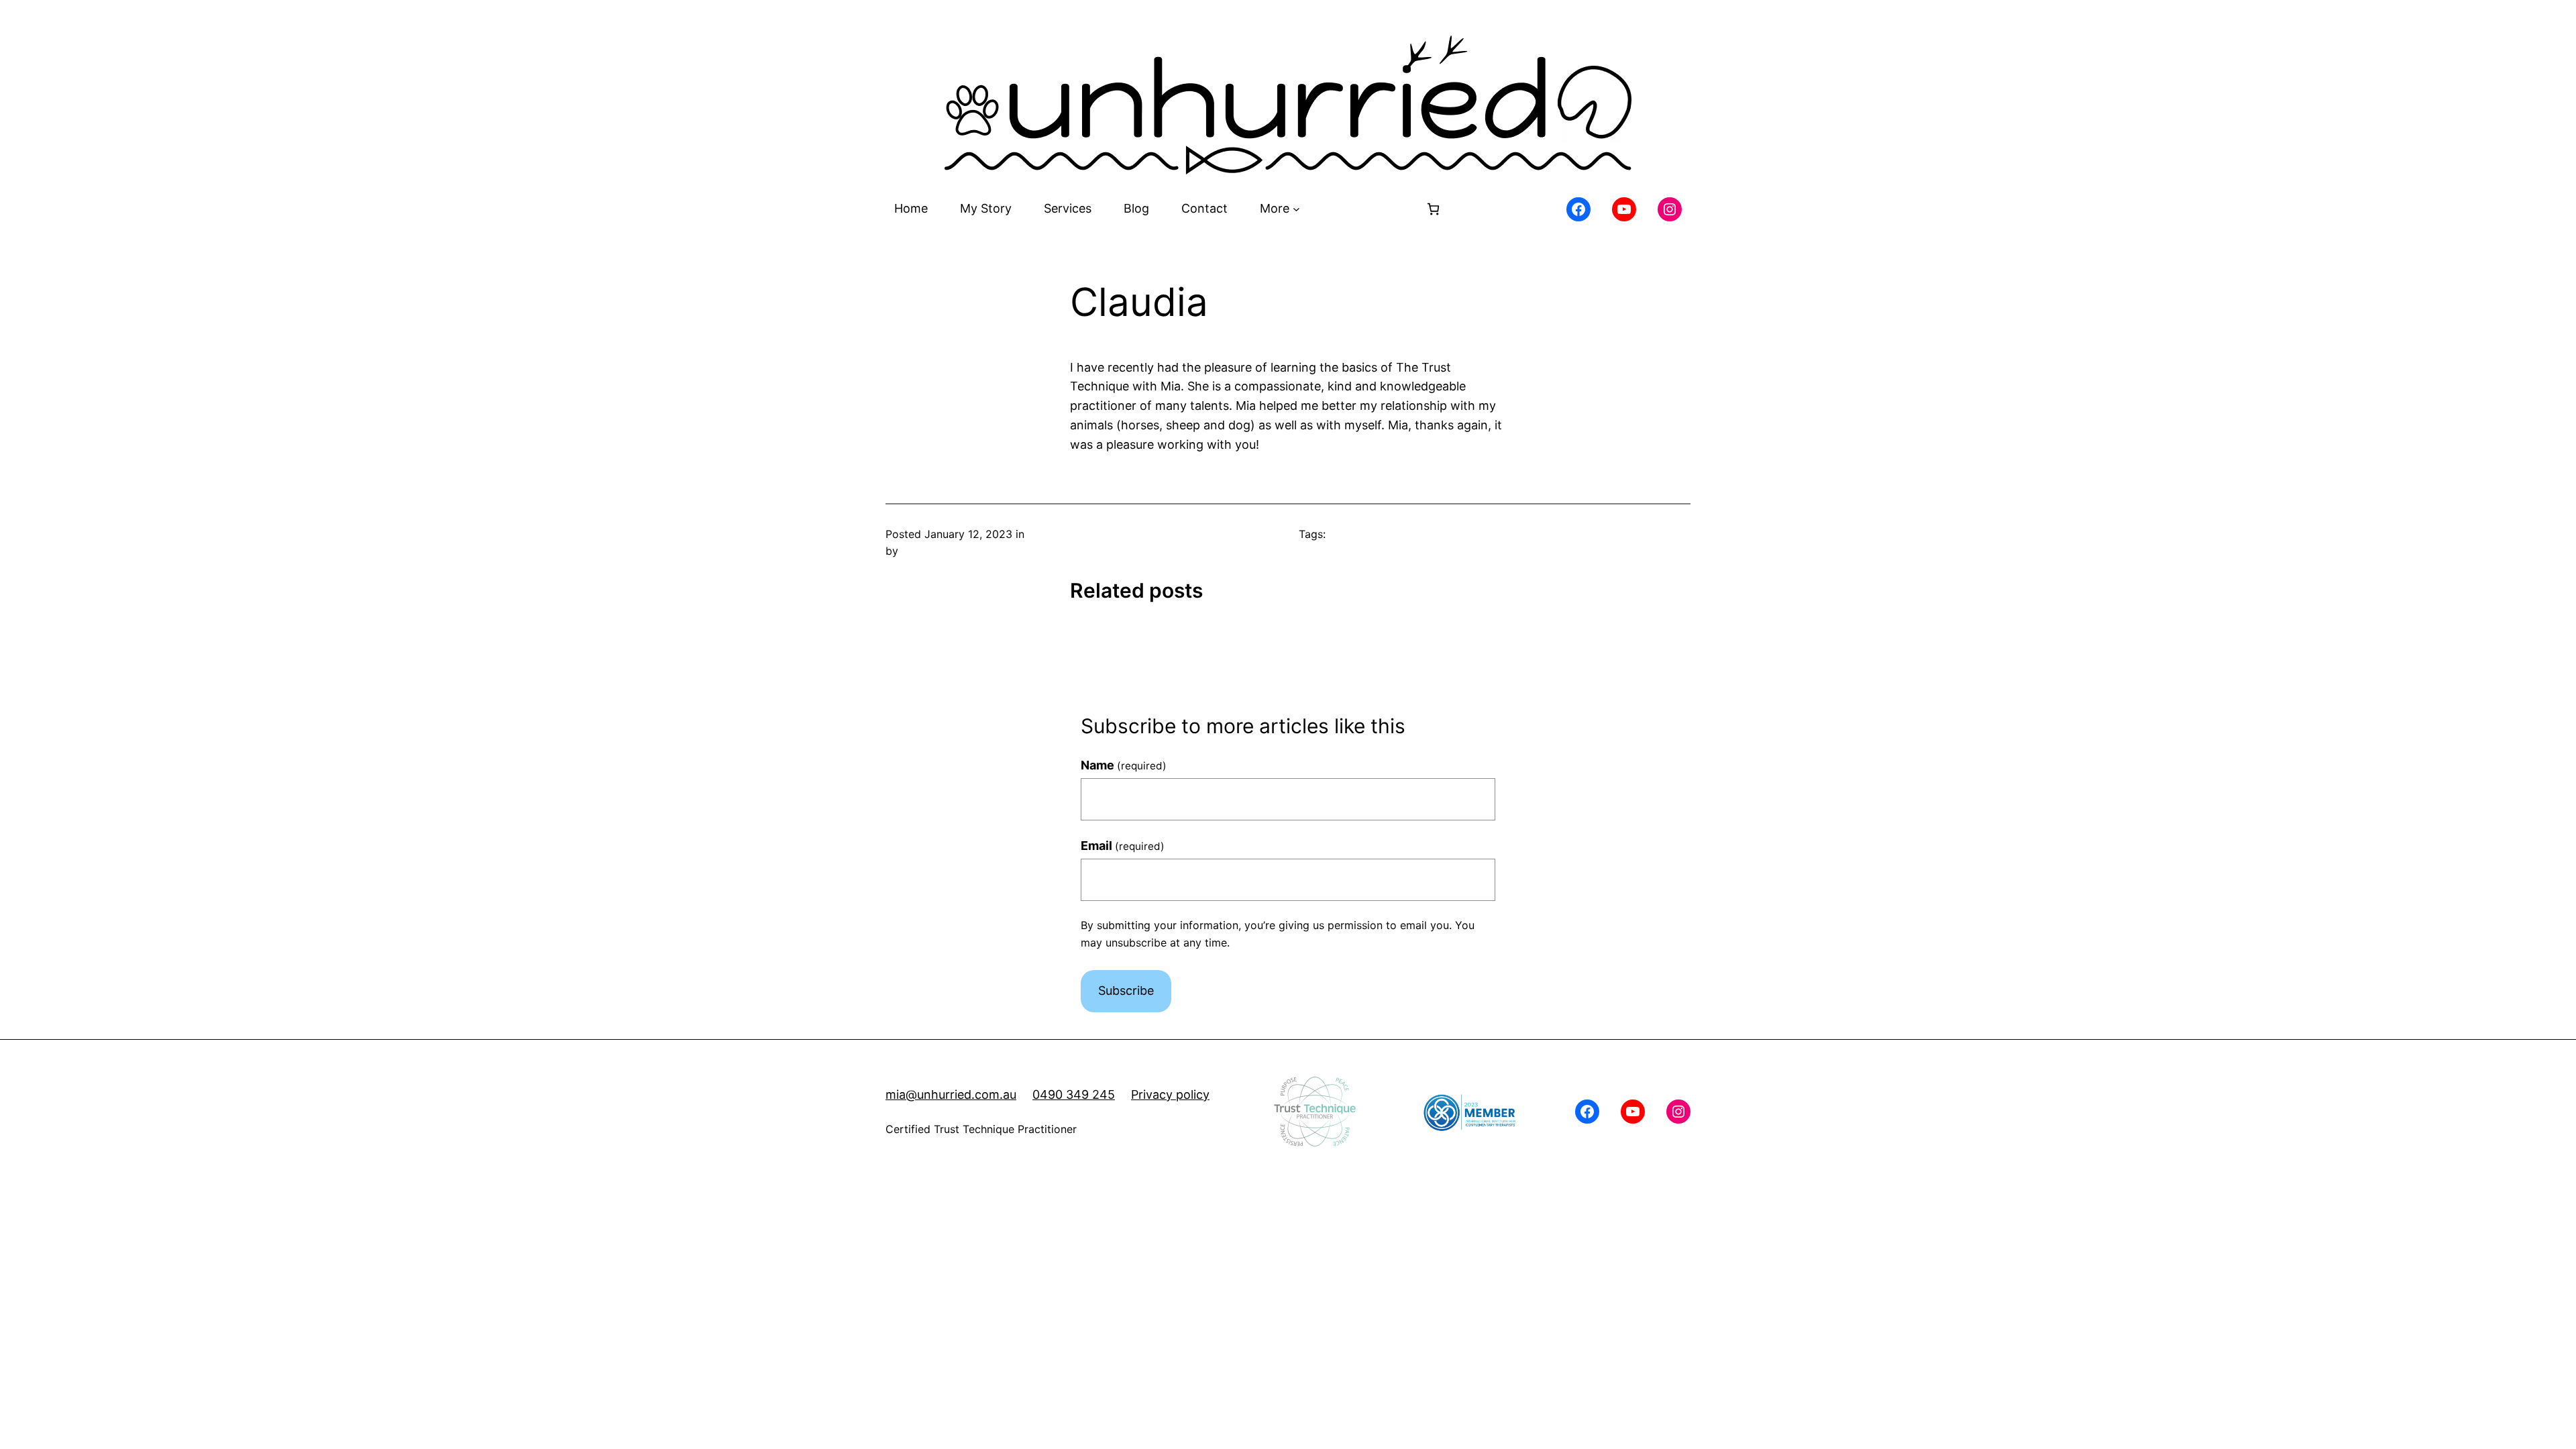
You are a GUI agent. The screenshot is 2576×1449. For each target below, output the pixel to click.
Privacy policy (1170, 1094)
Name (1124, 765)
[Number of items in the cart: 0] (1433, 209)
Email (1123, 846)
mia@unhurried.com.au (951, 1094)
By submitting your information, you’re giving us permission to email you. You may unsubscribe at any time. (1278, 934)
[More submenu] (1296, 209)
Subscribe (1126, 990)
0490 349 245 (1074, 1094)
